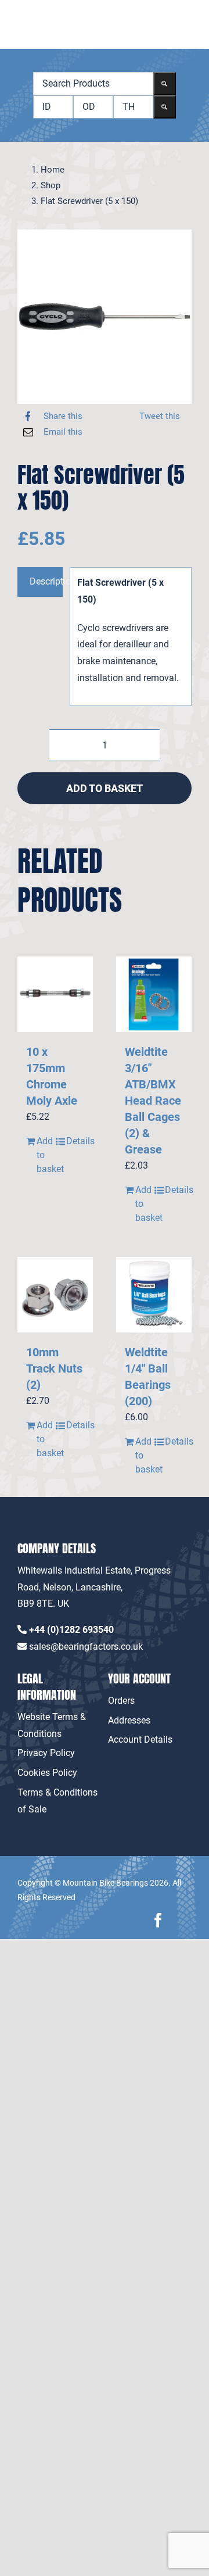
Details (75, 1141)
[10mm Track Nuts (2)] (55, 1295)
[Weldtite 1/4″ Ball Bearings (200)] (154, 1295)
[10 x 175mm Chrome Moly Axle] (55, 994)
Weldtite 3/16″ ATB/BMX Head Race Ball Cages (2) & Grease (153, 1101)
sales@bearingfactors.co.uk (86, 1647)
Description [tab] (46, 581)
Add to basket (105, 788)
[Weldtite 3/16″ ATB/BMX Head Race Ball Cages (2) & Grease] (154, 994)
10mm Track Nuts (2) (54, 1368)
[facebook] (158, 1920)
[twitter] (184, 1920)
